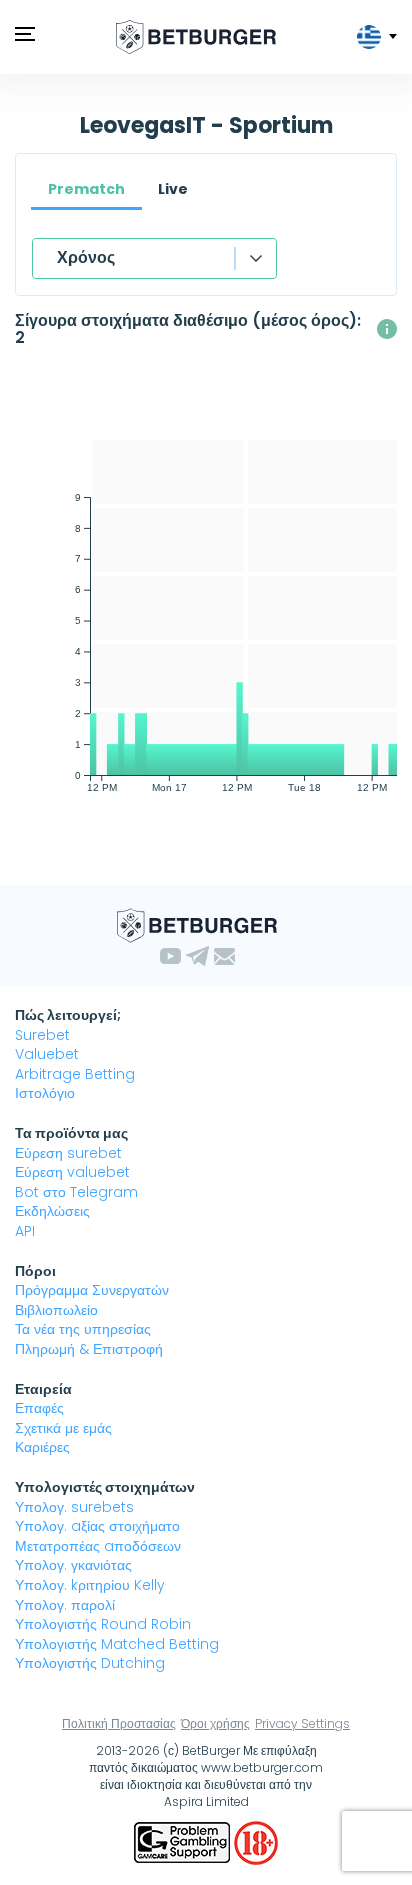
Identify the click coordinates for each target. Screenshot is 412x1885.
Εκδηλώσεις (52, 1211)
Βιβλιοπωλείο (56, 1310)
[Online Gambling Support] (184, 1842)
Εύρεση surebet (68, 1153)
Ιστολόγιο (45, 1093)
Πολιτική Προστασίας (119, 1723)
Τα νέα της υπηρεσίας (83, 1329)
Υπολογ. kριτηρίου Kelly (90, 1585)
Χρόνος (86, 257)
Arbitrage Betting (75, 1074)
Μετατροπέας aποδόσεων (98, 1546)
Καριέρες (42, 1447)
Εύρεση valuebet (72, 1172)
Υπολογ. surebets (74, 1507)
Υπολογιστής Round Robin (103, 1624)
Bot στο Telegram (76, 1192)
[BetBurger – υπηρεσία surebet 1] (196, 37)
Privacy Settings (302, 1723)
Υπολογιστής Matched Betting (117, 1644)
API (25, 1231)
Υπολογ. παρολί (65, 1605)
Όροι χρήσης (215, 1723)
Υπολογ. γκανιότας (73, 1565)
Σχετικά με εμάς (63, 1428)
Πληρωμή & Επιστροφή (89, 1349)
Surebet (42, 1035)
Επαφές (39, 1408)
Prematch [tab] (86, 189)
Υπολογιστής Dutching (90, 1663)
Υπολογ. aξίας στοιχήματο (97, 1526)
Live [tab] (173, 189)
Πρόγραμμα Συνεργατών (92, 1290)
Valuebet (47, 1054)
